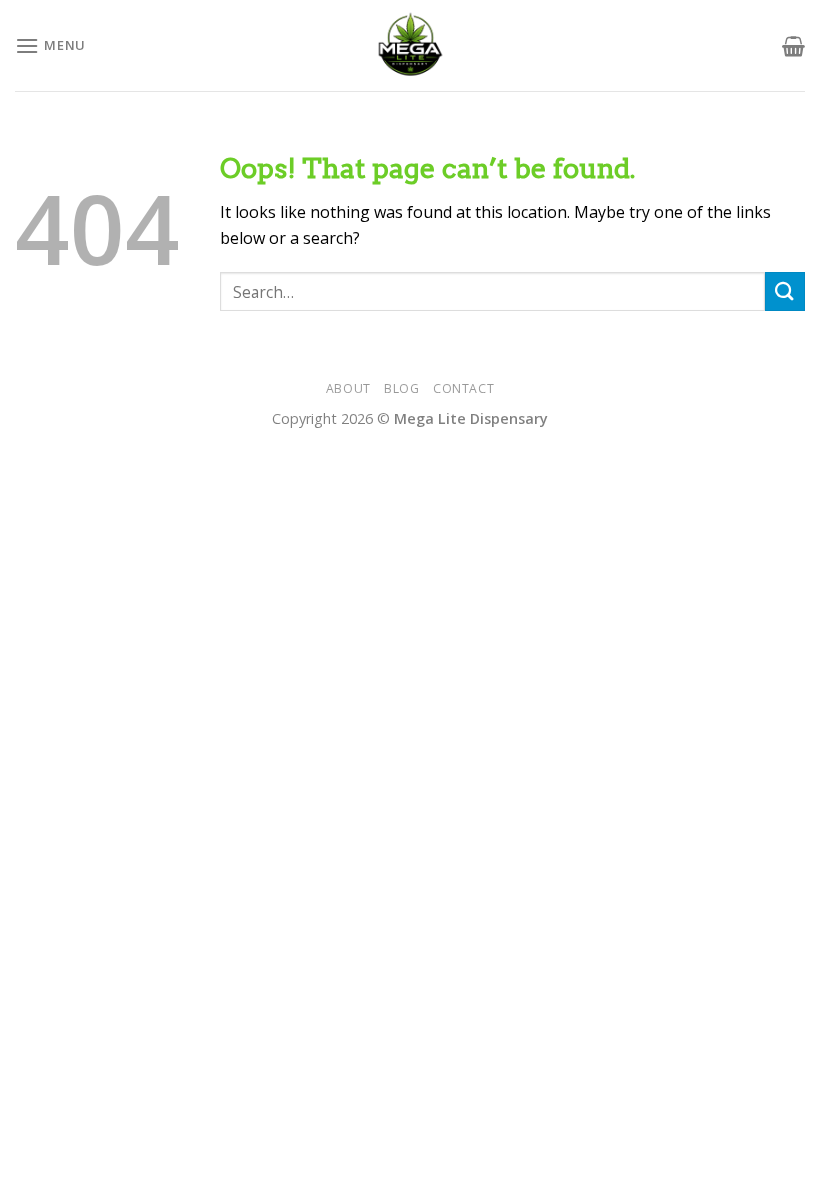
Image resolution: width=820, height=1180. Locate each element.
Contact (463, 388)
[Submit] (785, 291)
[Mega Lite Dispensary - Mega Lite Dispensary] (410, 45)
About (348, 388)
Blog (401, 388)
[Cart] (793, 46)
